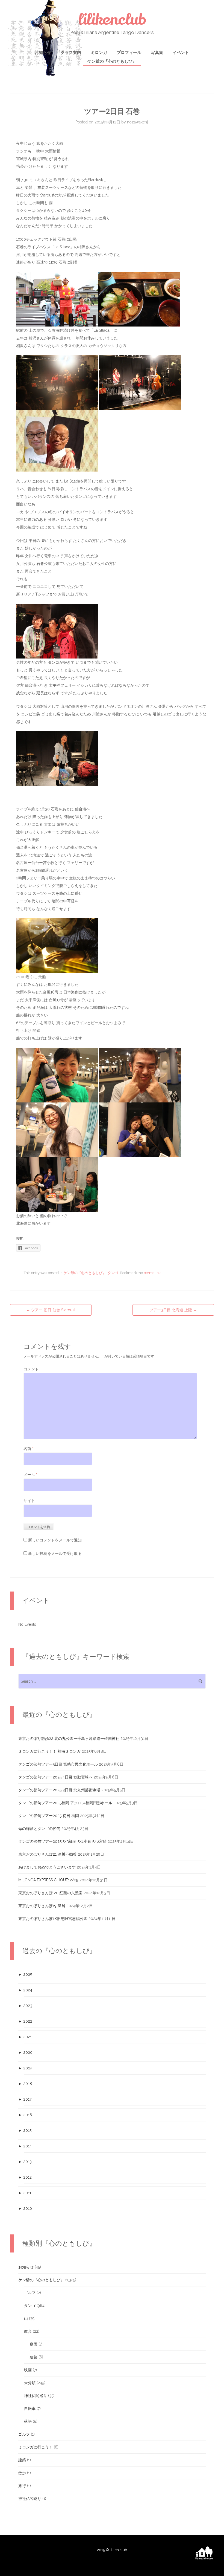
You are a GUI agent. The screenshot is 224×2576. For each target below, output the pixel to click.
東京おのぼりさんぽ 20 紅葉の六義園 (50, 1893)
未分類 (30, 2383)
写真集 (157, 53)
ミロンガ (99, 53)
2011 (25, 2193)
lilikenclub (112, 20)
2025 (25, 1974)
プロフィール (129, 53)
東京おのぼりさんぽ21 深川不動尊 (48, 1854)
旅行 (22, 2486)
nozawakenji (138, 122)
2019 (25, 2068)
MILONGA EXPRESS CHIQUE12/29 (48, 1880)
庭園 (34, 2344)
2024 (25, 1990)
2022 (25, 2021)
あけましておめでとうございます (47, 1867)
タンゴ (113, 1273)
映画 (28, 2370)
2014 (25, 2146)
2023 (25, 2006)
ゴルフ (30, 2293)
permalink (152, 1273)
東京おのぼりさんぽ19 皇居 (42, 1906)
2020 (25, 2052)
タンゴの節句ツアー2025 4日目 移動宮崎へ (55, 1777)
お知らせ (43, 53)
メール (30, 1475)
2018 (25, 2084)
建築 (34, 2357)
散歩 (28, 2331)
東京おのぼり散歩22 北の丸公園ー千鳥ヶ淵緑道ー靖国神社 (69, 1738)
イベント (181, 53)
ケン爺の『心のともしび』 (112, 61)
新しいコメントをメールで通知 (55, 1540)
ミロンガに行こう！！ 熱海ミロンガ (49, 1751)
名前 (29, 1449)
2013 (25, 2162)
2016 (25, 2115)
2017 (25, 2099)
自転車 (30, 2408)
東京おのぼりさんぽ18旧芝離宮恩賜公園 (53, 1919)
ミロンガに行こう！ (36, 2447)
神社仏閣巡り (36, 2396)
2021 (25, 2037)
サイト (29, 1501)
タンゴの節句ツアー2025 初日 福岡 (49, 1816)
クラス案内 (71, 53)
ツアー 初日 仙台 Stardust (51, 1310)
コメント (31, 1369)
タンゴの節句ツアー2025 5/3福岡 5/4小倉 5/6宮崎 (62, 1841)
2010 (25, 2208)
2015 (25, 2130)
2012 (25, 2177)
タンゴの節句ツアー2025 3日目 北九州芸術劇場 (59, 1790)
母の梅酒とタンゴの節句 (39, 1829)
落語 (28, 2421)
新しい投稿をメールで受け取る (55, 1553)
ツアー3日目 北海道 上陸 (173, 1310)
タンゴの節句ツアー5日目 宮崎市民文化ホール (58, 1764)
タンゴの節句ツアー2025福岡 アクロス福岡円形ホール (65, 1803)
